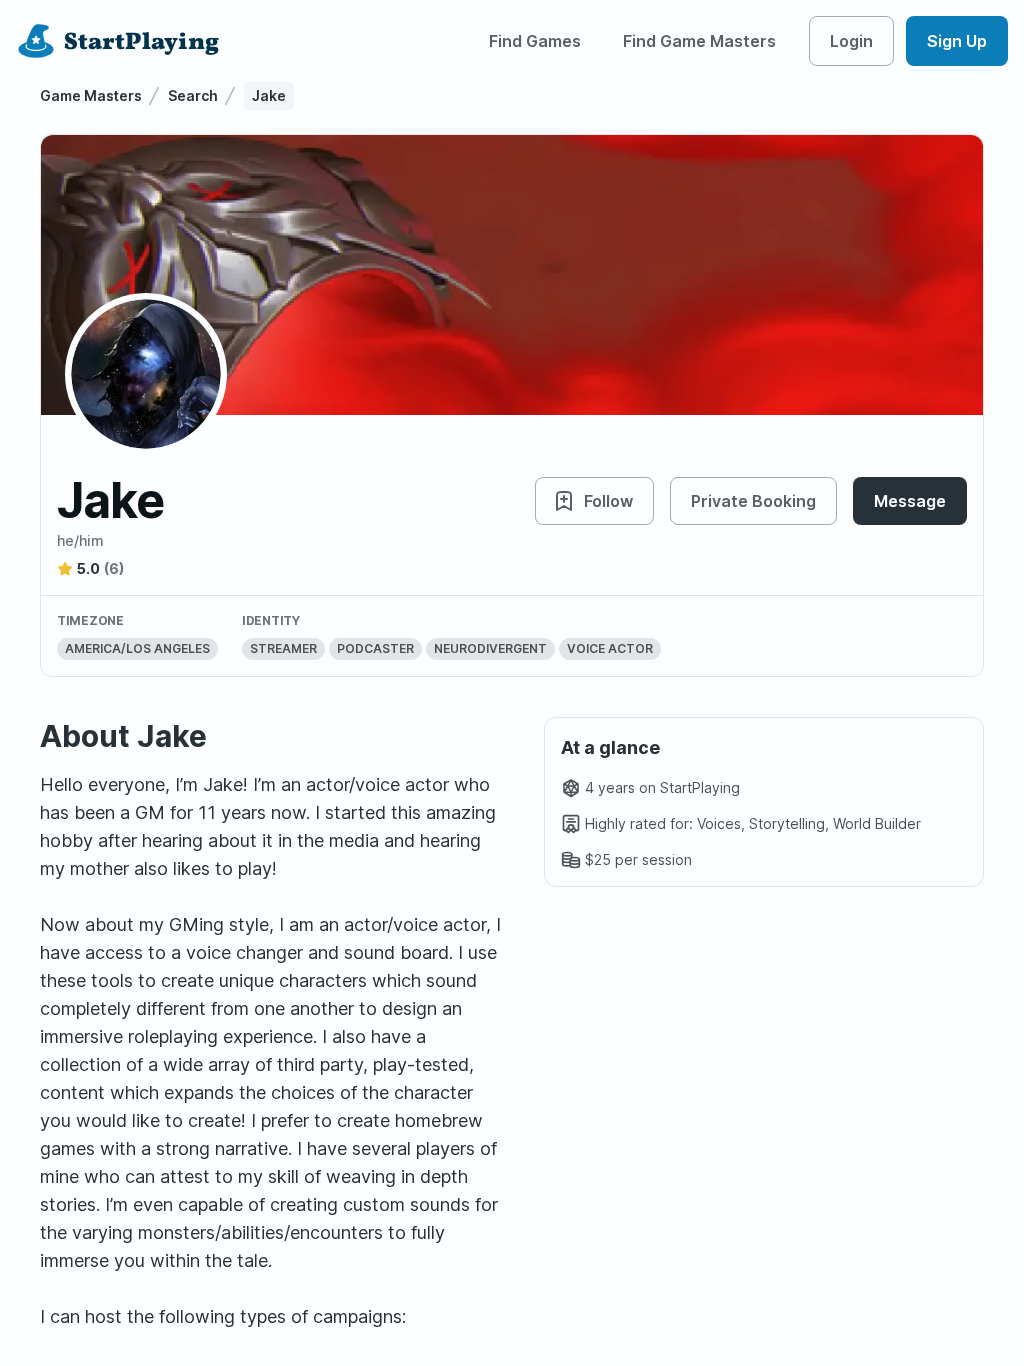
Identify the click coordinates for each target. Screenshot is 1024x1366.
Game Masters (91, 95)
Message (910, 501)
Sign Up (957, 41)
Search (193, 95)
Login (851, 41)
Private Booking (753, 501)
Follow (608, 501)
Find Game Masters (699, 41)
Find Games (535, 41)
